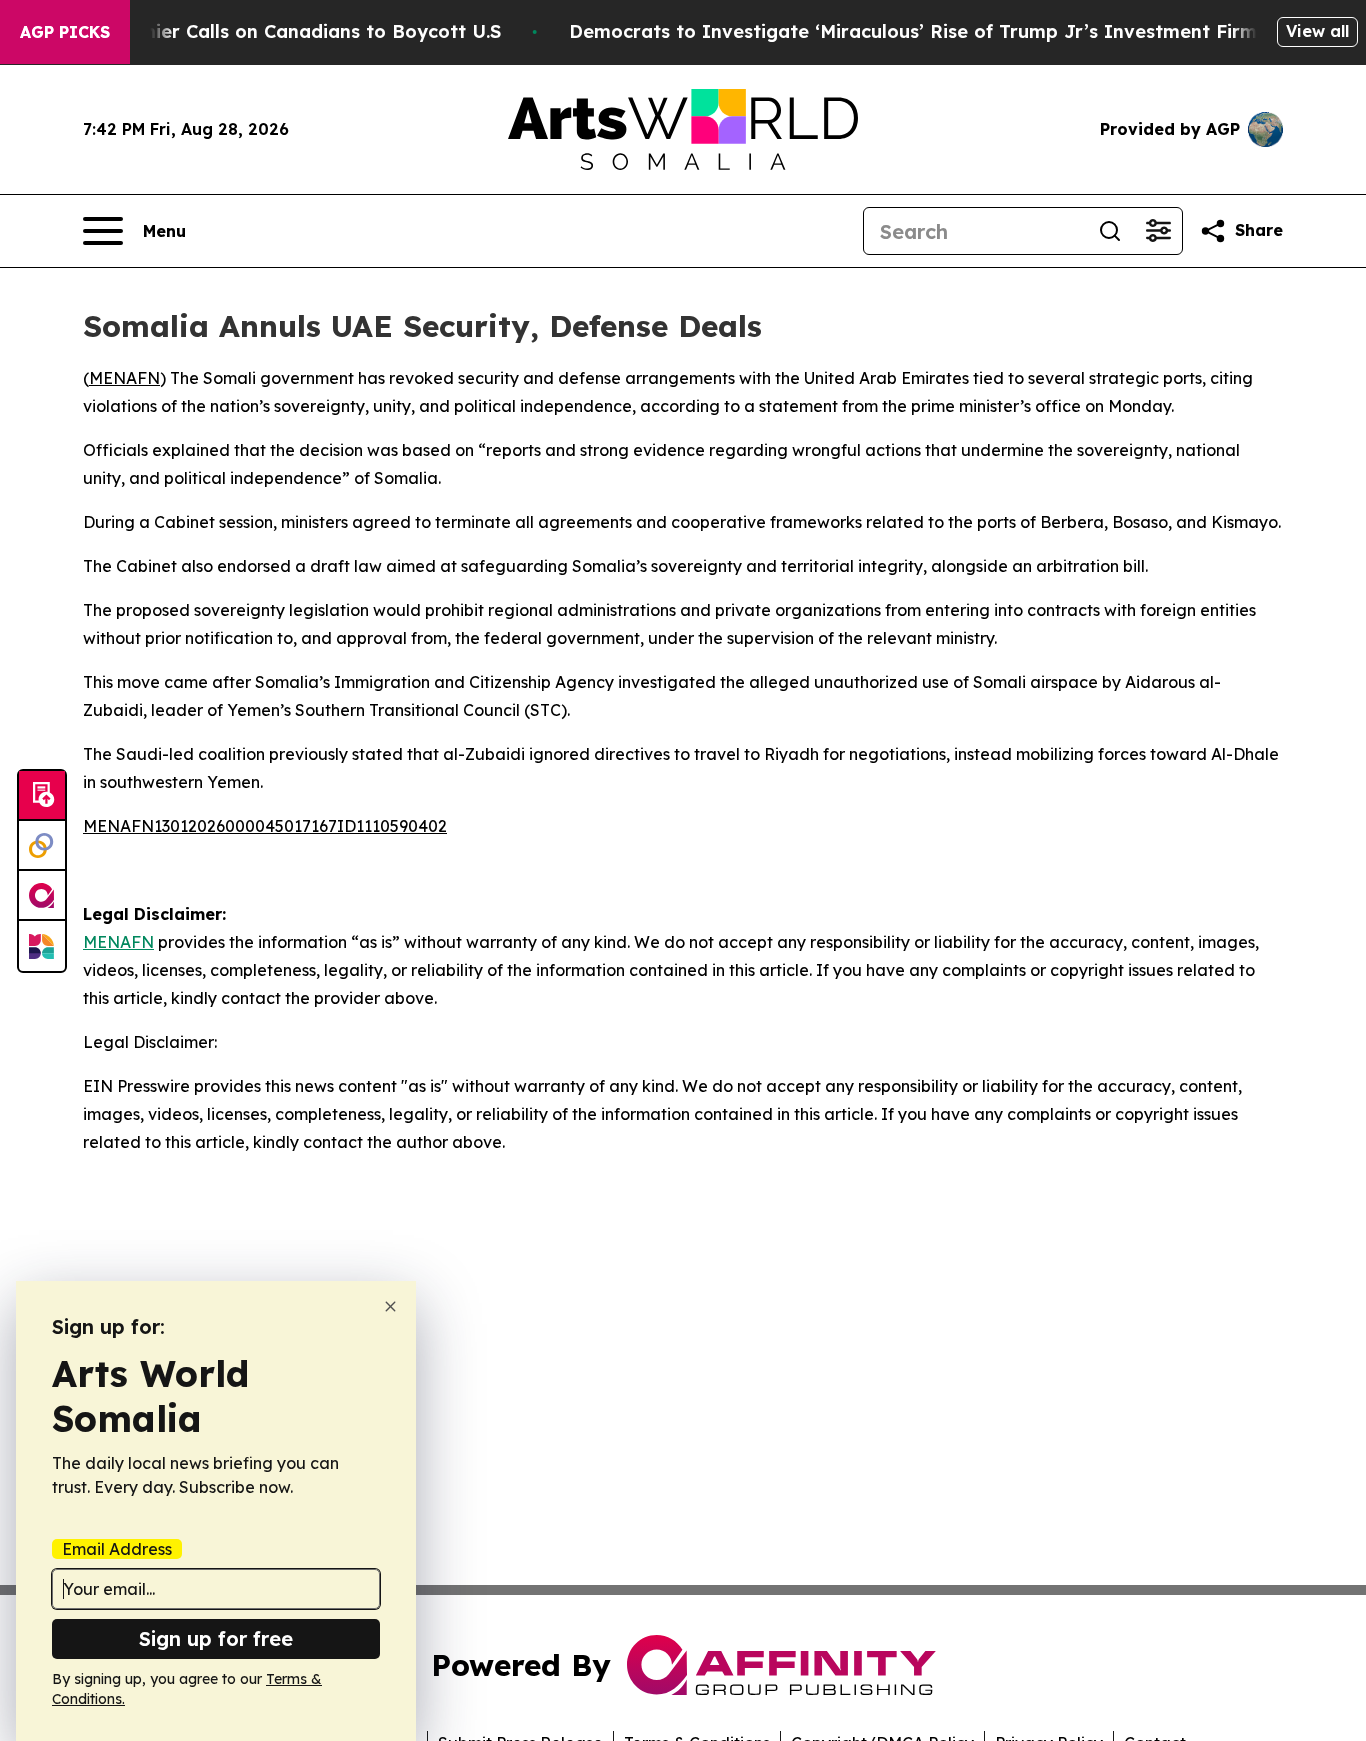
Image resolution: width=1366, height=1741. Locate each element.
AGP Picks (65, 32)
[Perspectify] (42, 846)
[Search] (1110, 231)
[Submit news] (42, 796)
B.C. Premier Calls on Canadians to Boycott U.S (285, 31)
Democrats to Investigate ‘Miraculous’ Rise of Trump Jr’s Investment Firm (913, 31)
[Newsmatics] (42, 946)
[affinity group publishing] (42, 896)
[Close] (390, 1306)
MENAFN (124, 378)
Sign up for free (216, 1638)
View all (1317, 31)
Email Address (117, 1549)
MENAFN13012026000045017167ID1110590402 (265, 826)
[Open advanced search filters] (1158, 231)
